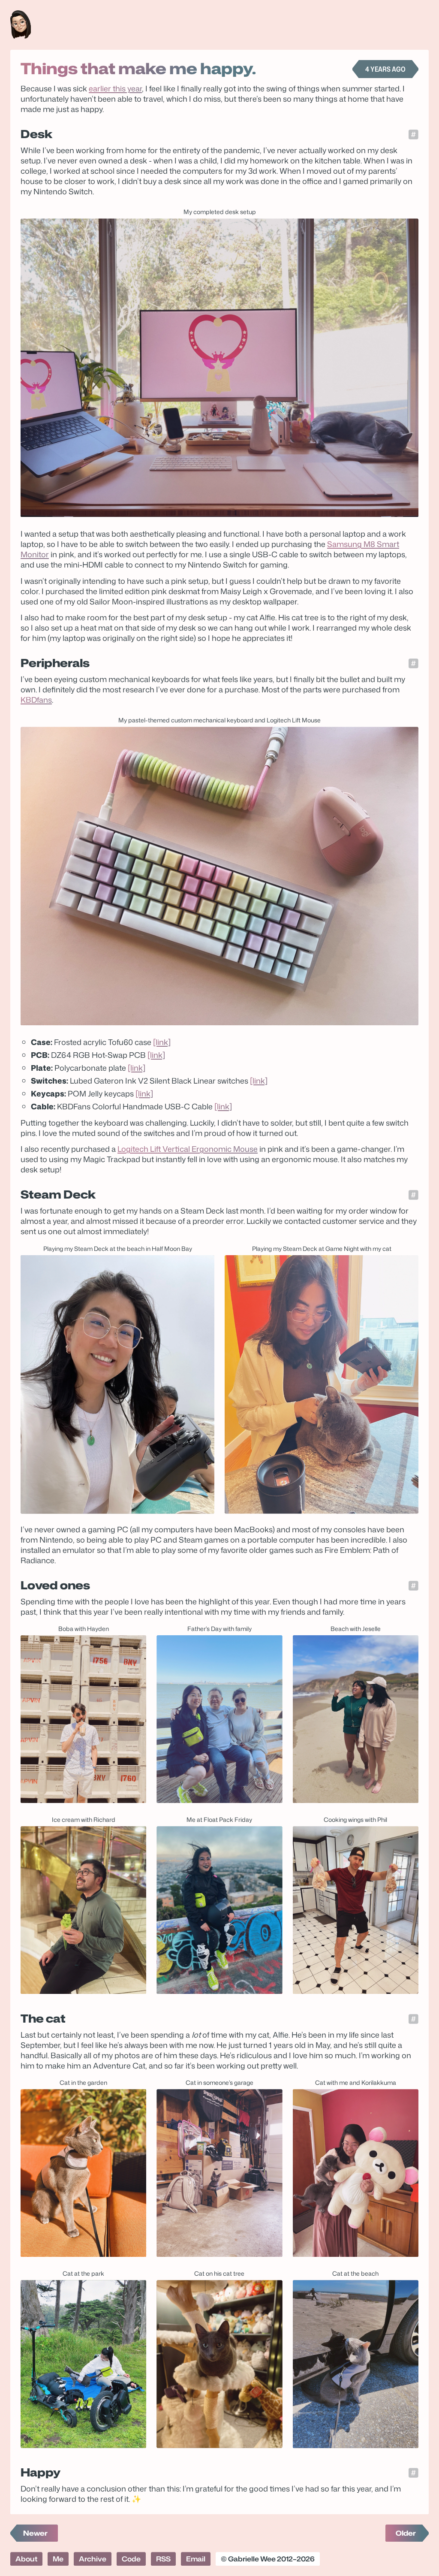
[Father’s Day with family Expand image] (219, 1719)
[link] (162, 1042)
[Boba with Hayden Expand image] (83, 1719)
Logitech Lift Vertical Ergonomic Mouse (188, 1149)
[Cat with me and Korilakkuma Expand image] (356, 2173)
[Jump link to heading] (413, 134)
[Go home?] (21, 25)
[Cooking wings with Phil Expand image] (356, 1910)
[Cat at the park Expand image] (83, 2364)
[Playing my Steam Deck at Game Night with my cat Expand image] (322, 1385)
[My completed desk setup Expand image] (219, 368)
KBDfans (36, 700)
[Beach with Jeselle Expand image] (356, 1719)
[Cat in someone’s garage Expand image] (219, 2173)
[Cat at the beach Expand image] (356, 2364)
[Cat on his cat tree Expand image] (219, 2364)
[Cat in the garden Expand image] (83, 2173)
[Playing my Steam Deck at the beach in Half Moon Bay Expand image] (117, 1385)
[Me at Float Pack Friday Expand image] (219, 1910)
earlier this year (115, 88)
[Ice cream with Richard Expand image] (83, 1910)
